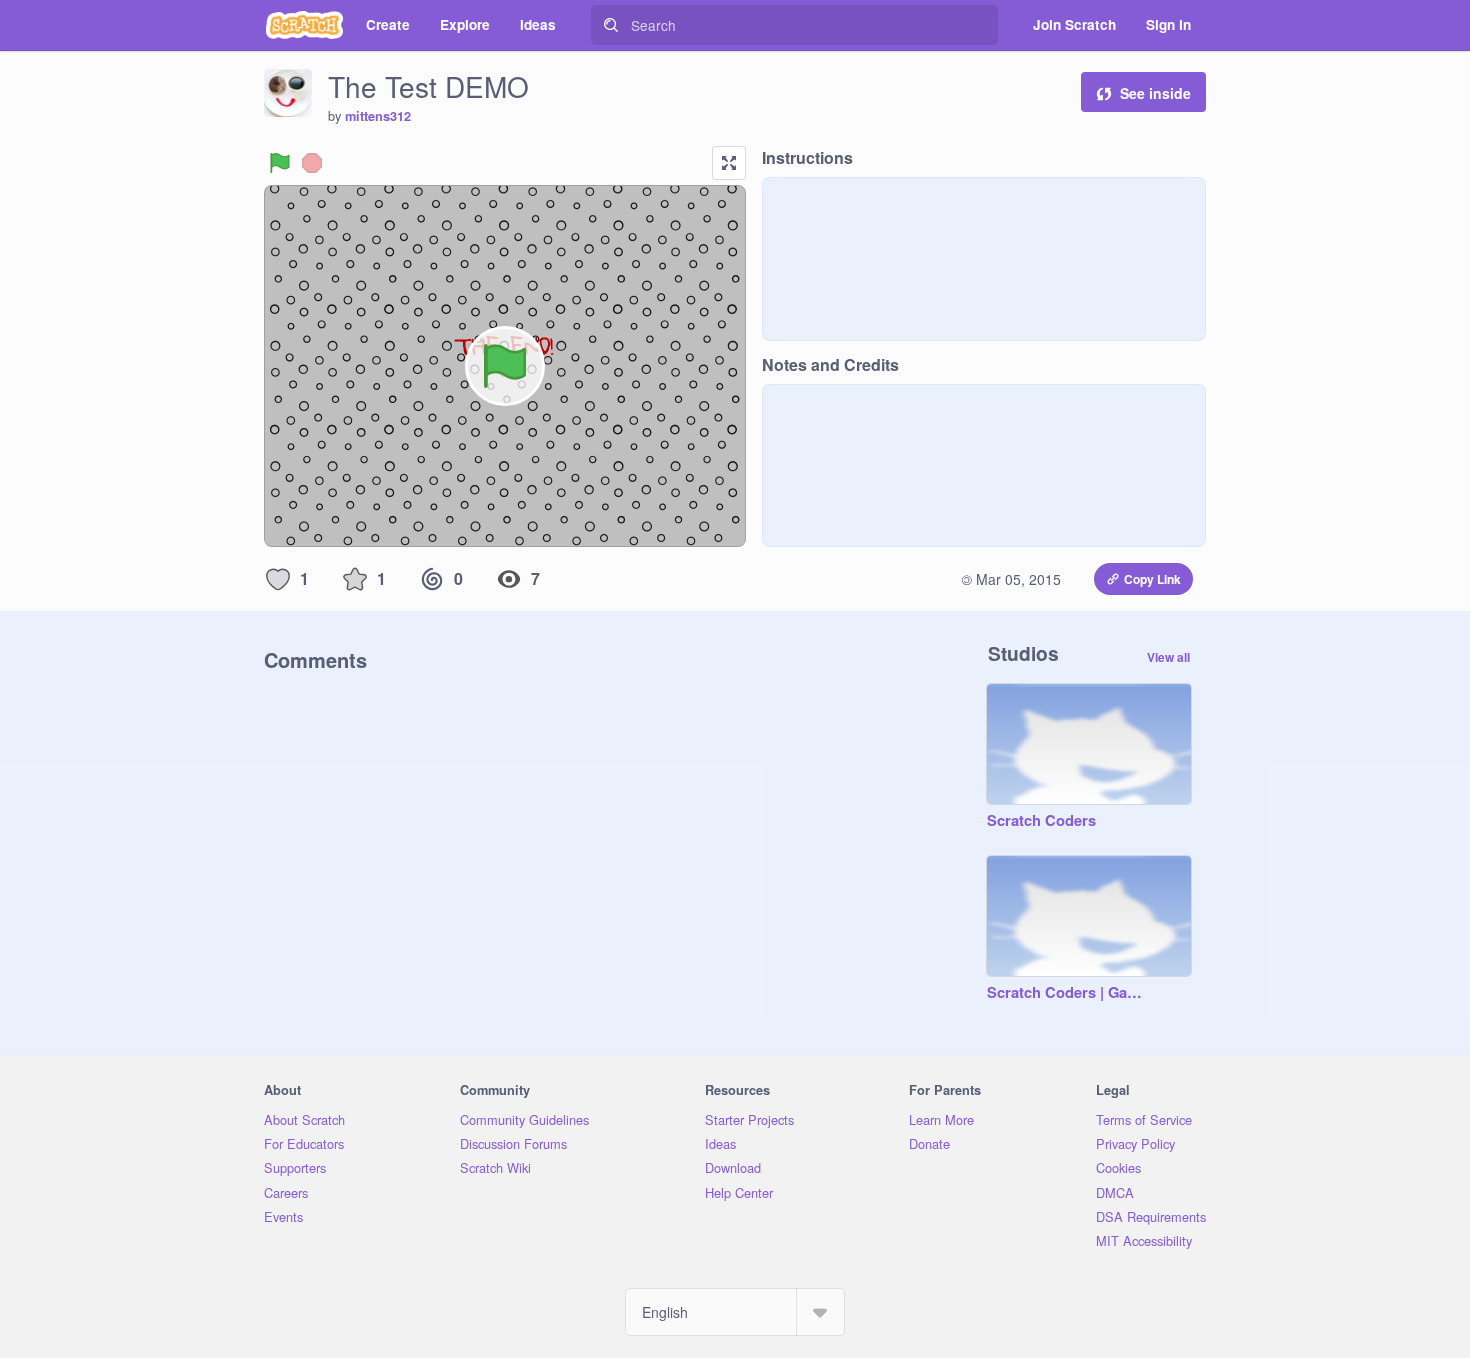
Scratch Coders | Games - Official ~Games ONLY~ (1069, 993)
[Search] (611, 25)
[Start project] (280, 163)
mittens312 (378, 116)
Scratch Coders (1041, 821)
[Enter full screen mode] (729, 163)
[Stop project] (312, 163)
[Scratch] (304, 25)
